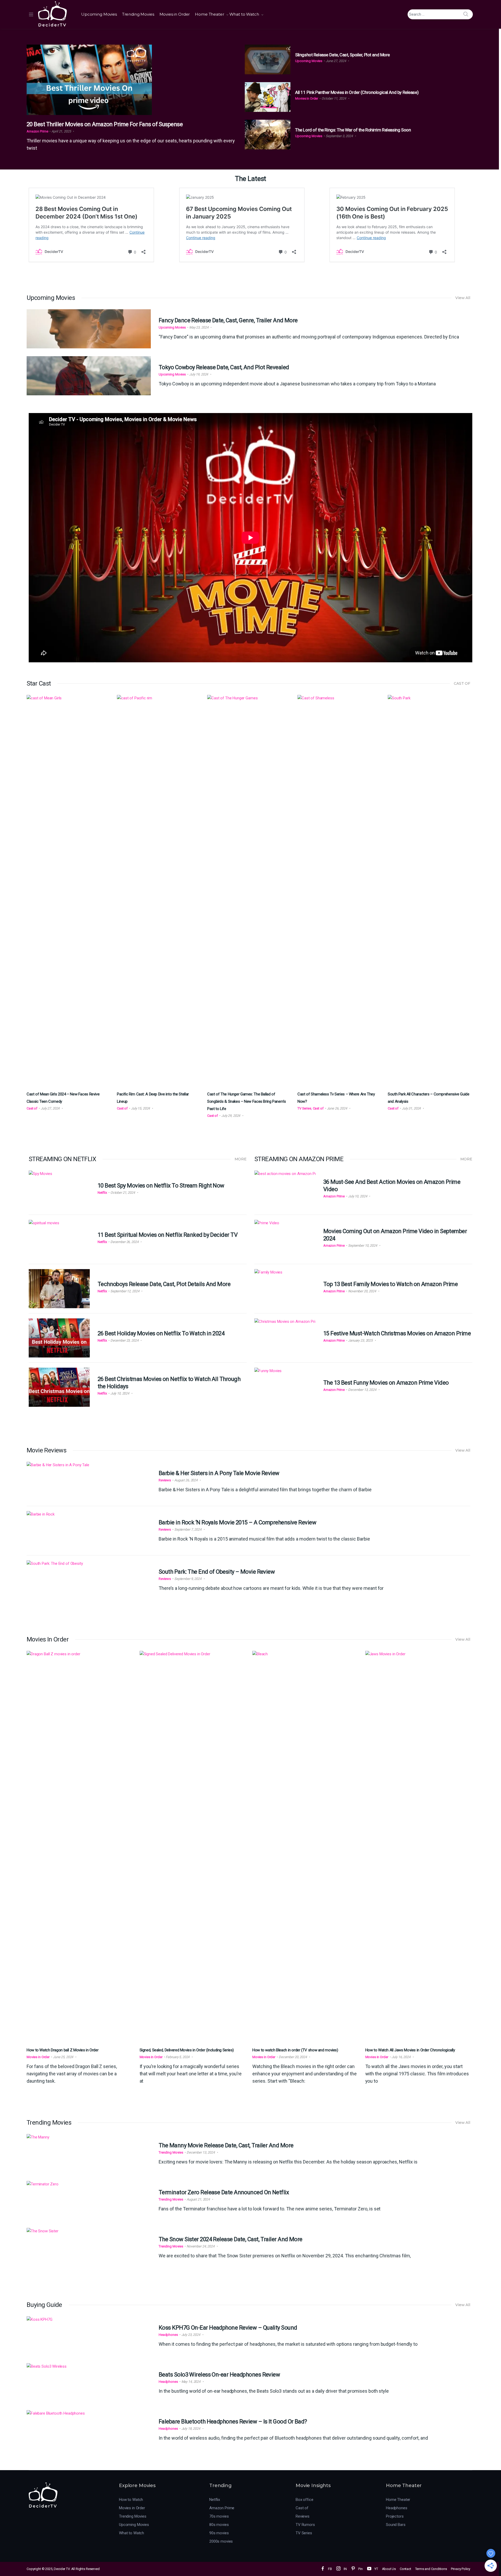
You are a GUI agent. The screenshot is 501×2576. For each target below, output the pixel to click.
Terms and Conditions (431, 2569)
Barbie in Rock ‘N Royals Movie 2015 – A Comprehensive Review (237, 1522)
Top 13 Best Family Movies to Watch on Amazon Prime (391, 1284)
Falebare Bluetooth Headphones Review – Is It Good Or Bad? (233, 2422)
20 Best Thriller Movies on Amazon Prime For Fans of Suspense (105, 124)
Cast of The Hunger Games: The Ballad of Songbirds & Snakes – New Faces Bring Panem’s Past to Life (247, 1101)
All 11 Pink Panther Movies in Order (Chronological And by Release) (357, 92)
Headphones (168, 2335)
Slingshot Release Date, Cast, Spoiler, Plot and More (342, 55)
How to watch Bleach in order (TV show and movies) (295, 2050)
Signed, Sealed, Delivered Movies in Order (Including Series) (187, 2050)
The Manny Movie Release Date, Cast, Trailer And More (226, 2145)
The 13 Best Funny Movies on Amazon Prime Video (386, 1383)
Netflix (102, 1193)
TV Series (304, 1108)
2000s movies (221, 2541)
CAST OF (462, 683)
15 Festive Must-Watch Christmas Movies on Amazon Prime (397, 1333)
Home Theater (209, 14)
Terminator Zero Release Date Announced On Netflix (224, 2192)
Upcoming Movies (99, 14)
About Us (389, 2569)
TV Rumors (305, 2525)
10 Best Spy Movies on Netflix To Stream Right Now (161, 1186)
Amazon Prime (37, 131)
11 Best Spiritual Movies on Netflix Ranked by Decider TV (168, 1235)
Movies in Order (175, 14)
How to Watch (131, 2500)
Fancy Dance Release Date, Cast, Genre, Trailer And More (228, 320)
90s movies (219, 2533)
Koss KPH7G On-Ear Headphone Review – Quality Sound (228, 2328)
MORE (241, 1159)
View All (463, 298)
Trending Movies (138, 14)
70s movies (219, 2516)
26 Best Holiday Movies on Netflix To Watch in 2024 (161, 1333)
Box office (305, 2500)
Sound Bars (396, 2525)
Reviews (165, 1480)
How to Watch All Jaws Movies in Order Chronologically (410, 2050)
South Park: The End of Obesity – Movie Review (217, 1572)
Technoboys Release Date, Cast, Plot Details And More (164, 1284)
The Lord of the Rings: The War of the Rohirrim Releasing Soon (353, 130)
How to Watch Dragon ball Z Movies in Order (62, 2050)
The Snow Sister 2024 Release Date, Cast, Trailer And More (231, 2239)
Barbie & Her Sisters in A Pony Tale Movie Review (219, 1473)
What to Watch (244, 14)
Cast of (32, 1108)
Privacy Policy (461, 2569)
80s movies (219, 2525)
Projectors (395, 2516)
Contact (405, 2569)
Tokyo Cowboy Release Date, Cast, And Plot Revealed (224, 367)
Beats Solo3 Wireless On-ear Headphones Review (219, 2375)
